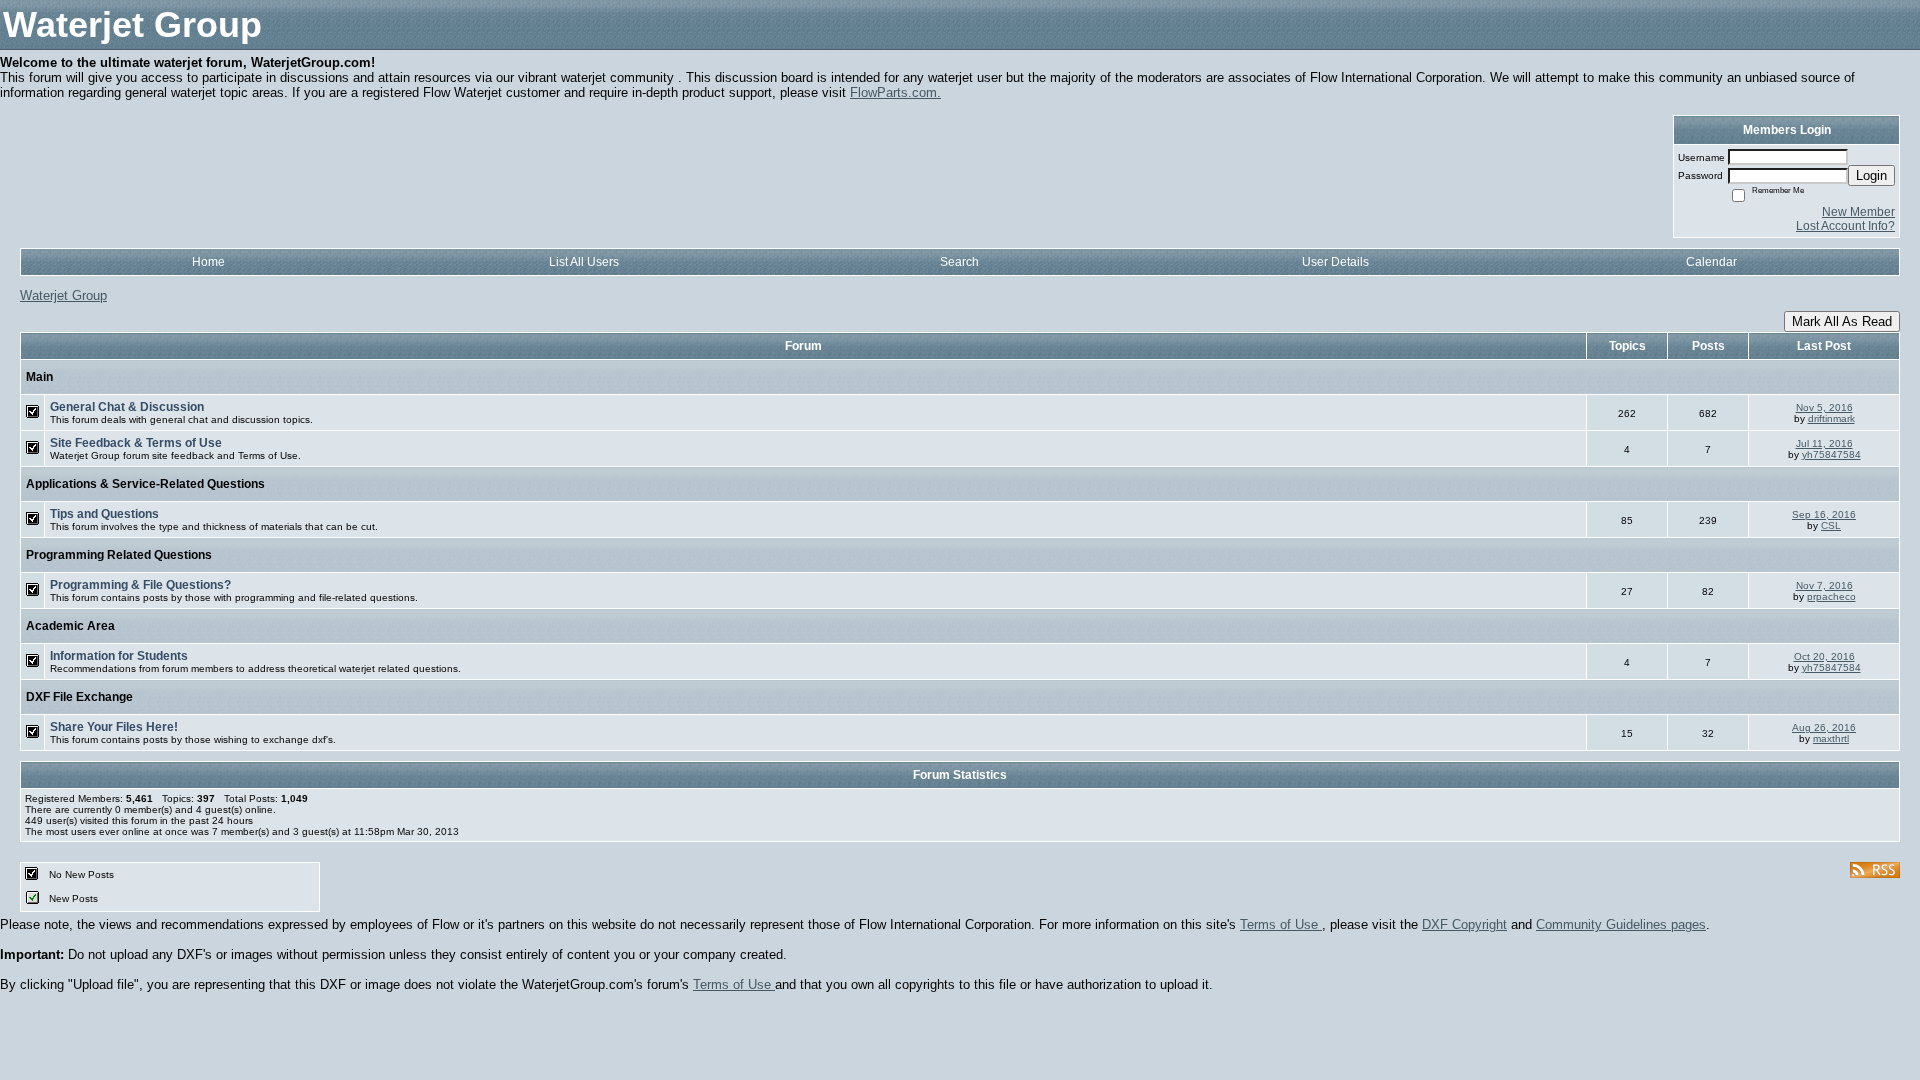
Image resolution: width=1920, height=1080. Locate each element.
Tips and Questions (104, 514)
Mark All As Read (1842, 321)
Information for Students (119, 656)
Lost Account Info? (1845, 226)
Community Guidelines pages (1621, 924)
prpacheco (1831, 596)
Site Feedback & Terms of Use (136, 443)
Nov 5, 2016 (1824, 407)
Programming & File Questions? (140, 585)
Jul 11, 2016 (1824, 443)
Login (1871, 175)
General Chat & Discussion (127, 407)
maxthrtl (1831, 738)
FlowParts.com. (895, 92)
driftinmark (1831, 418)
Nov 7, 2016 (1824, 585)
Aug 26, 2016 (1824, 727)
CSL (1831, 525)
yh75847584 (1831, 454)
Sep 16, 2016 (1824, 514)
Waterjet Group (63, 295)
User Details (1335, 262)
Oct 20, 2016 (1824, 656)
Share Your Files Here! (114, 727)
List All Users (584, 262)
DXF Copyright (1464, 924)
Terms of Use (1281, 924)
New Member (1858, 212)
